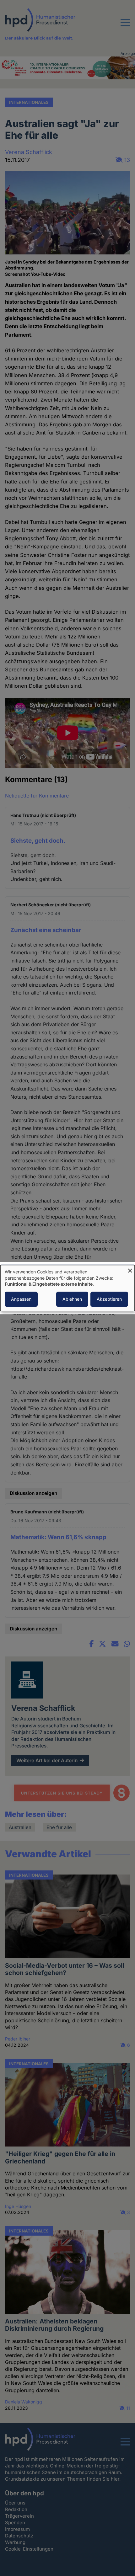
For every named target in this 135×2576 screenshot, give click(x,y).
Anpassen (21, 1299)
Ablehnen (72, 1299)
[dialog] (67, 1288)
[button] (125, 26)
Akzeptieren (109, 1299)
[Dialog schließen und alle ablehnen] (130, 1269)
